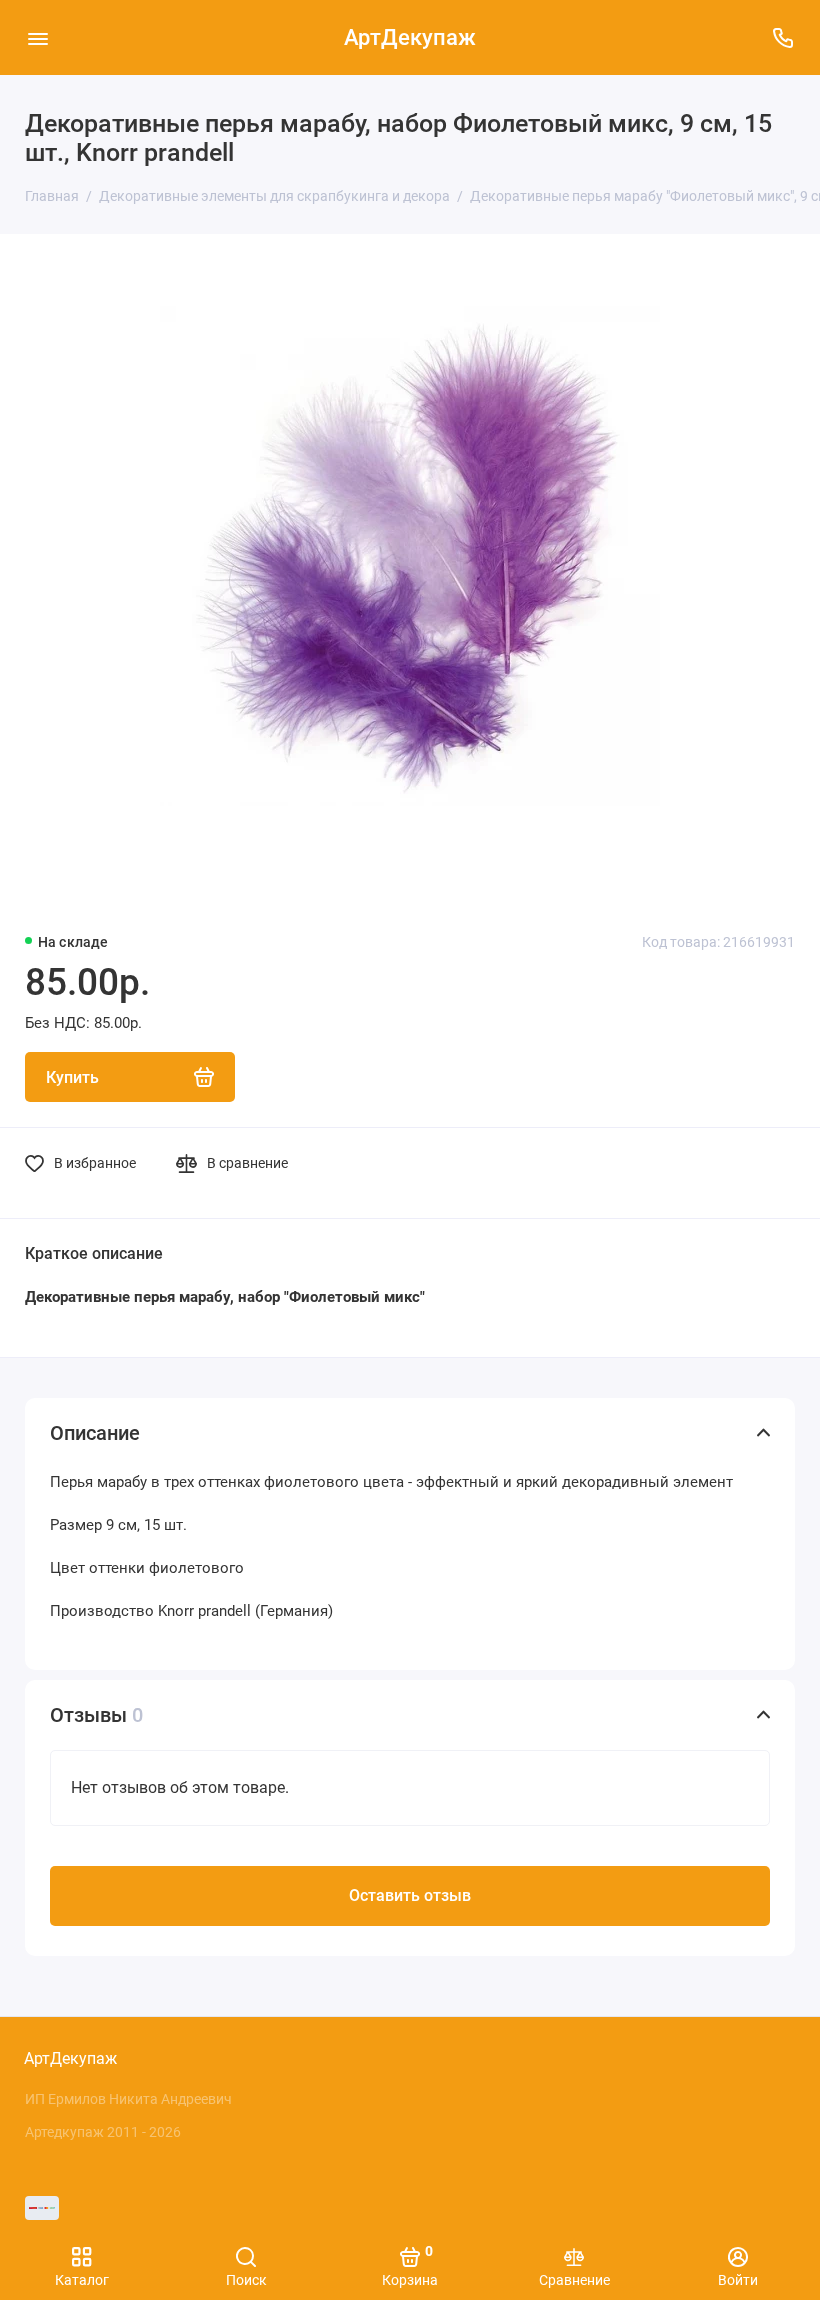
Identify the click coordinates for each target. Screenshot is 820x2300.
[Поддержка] (782, 37)
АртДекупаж (410, 37)
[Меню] (37, 37)
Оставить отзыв (410, 1895)
